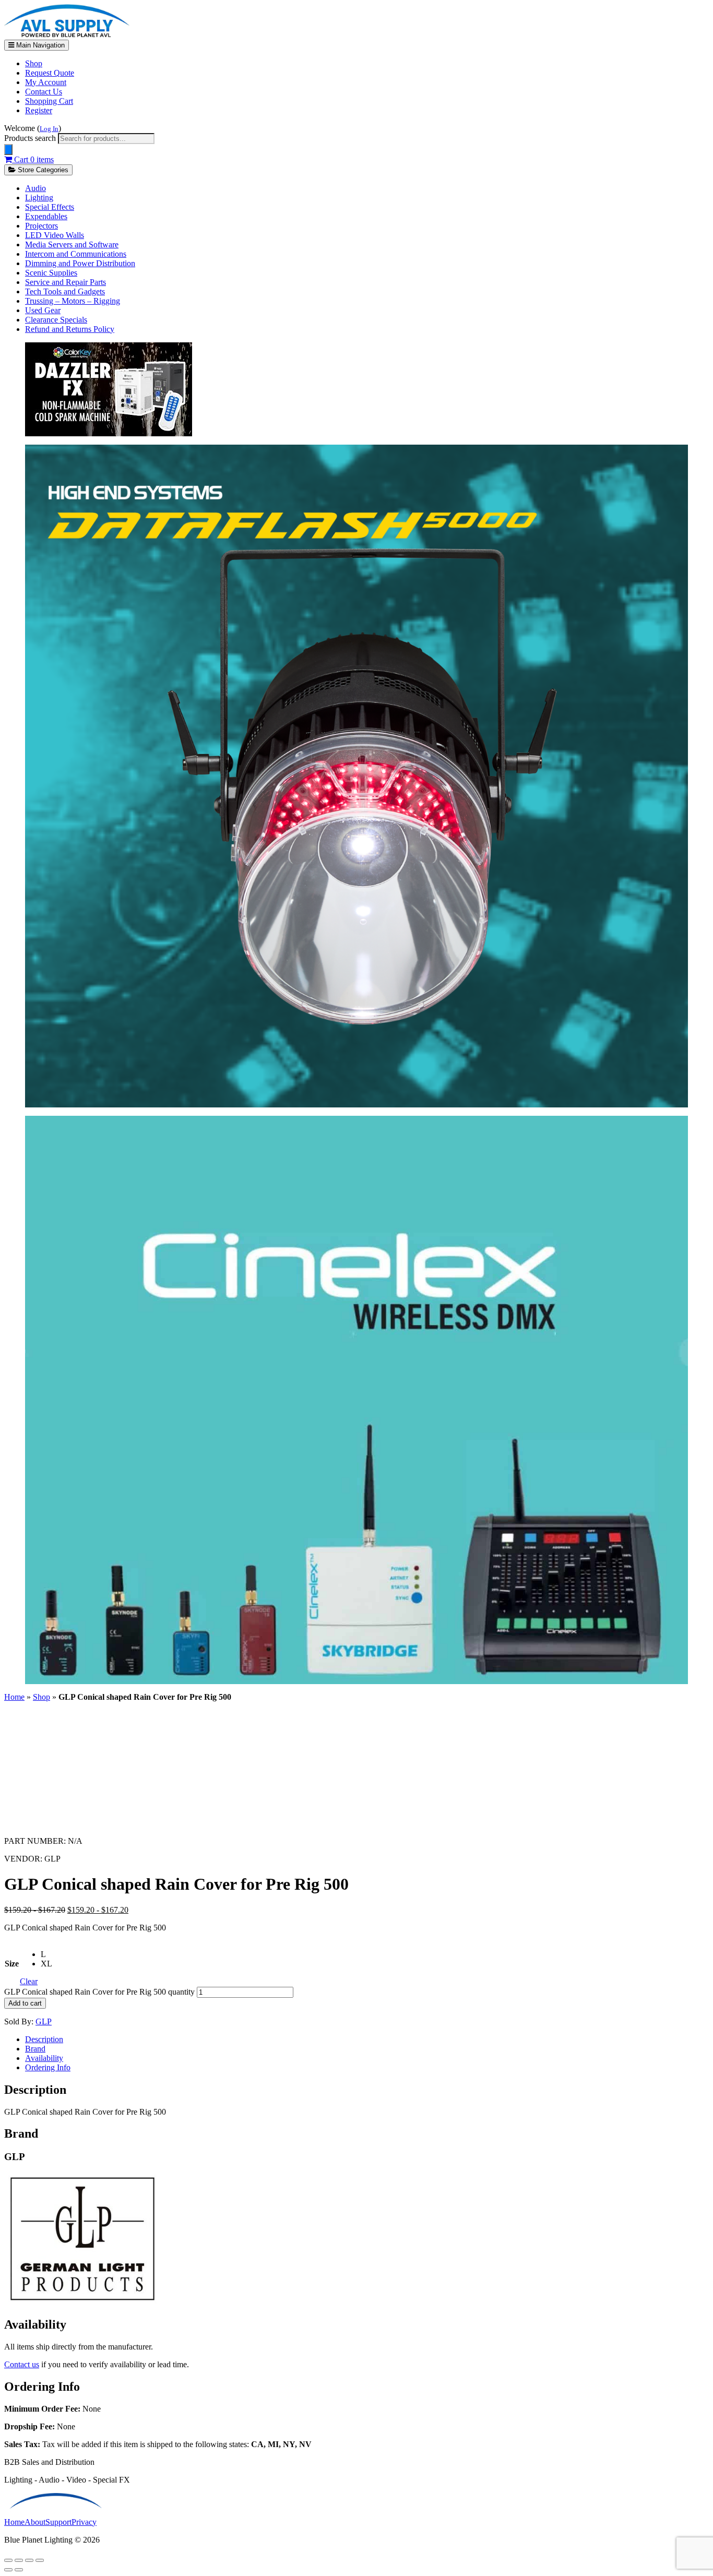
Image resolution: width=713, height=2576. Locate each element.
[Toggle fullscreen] (19, 2560)
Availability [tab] (44, 2058)
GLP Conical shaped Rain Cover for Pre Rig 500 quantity (99, 1992)
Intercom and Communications (76, 254)
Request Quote (50, 73)
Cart (33, 159)
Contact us (22, 2364)
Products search (31, 138)
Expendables (46, 216)
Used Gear (43, 310)
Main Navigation (39, 45)
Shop (34, 63)
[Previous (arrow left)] (8, 2570)
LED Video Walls (55, 235)
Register (39, 110)
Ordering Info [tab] (48, 2067)
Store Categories (42, 170)
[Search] (8, 150)
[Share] (29, 2560)
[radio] (46, 1954)
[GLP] (82, 2302)
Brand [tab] (35, 2049)
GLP (44, 2022)
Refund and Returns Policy (70, 329)
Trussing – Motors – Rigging (73, 301)
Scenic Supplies (51, 273)
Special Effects (50, 207)
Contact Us (44, 92)
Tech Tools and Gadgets (65, 291)
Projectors (41, 226)
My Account (46, 82)
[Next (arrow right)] (19, 2570)
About (35, 2522)
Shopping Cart (49, 101)
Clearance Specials (56, 320)
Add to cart (25, 2003)
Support (58, 2522)
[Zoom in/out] (8, 2560)
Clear (29, 1981)
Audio (35, 188)
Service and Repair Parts (66, 282)
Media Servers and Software (72, 245)
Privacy (84, 2522)
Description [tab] (44, 2039)
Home (14, 1697)
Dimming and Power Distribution (80, 263)
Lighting (39, 198)
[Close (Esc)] (40, 2560)
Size (12, 1964)
